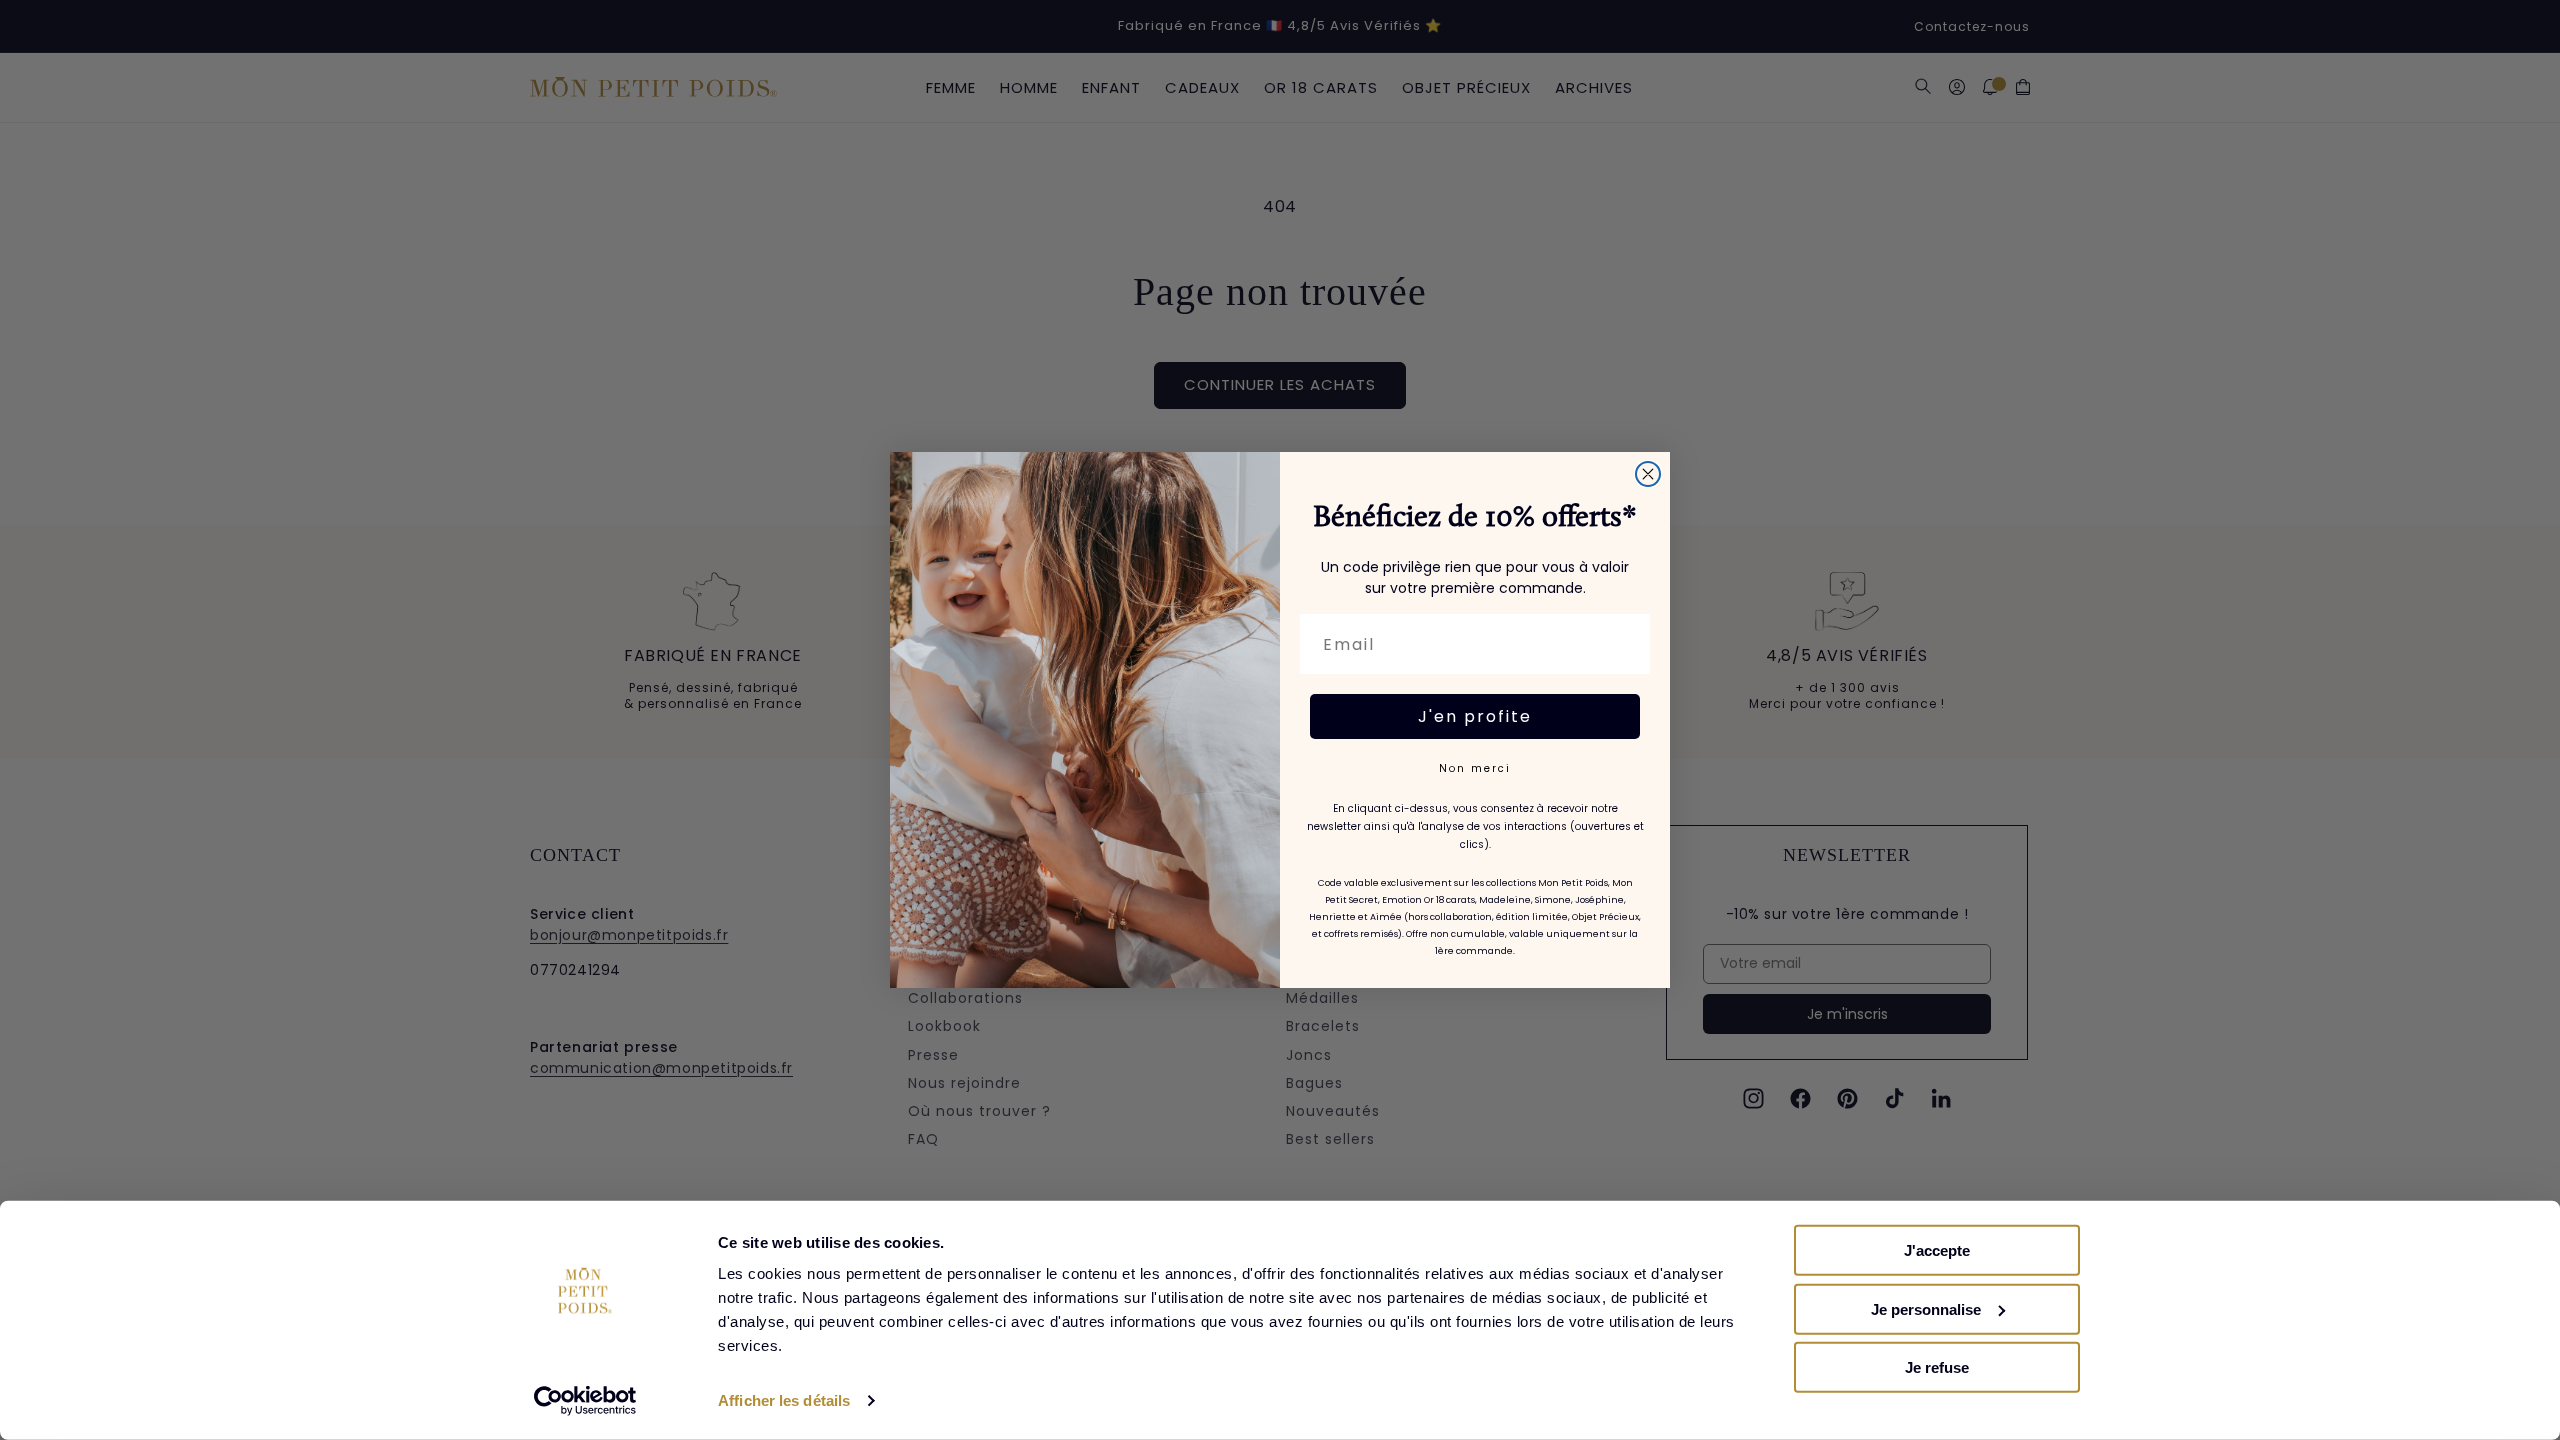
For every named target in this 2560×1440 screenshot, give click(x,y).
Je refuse (1937, 1367)
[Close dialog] (1648, 474)
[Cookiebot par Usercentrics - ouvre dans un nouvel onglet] (585, 1401)
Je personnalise (1926, 1308)
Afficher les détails (784, 1400)
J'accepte (1937, 1250)
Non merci (1475, 768)
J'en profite (1475, 716)
